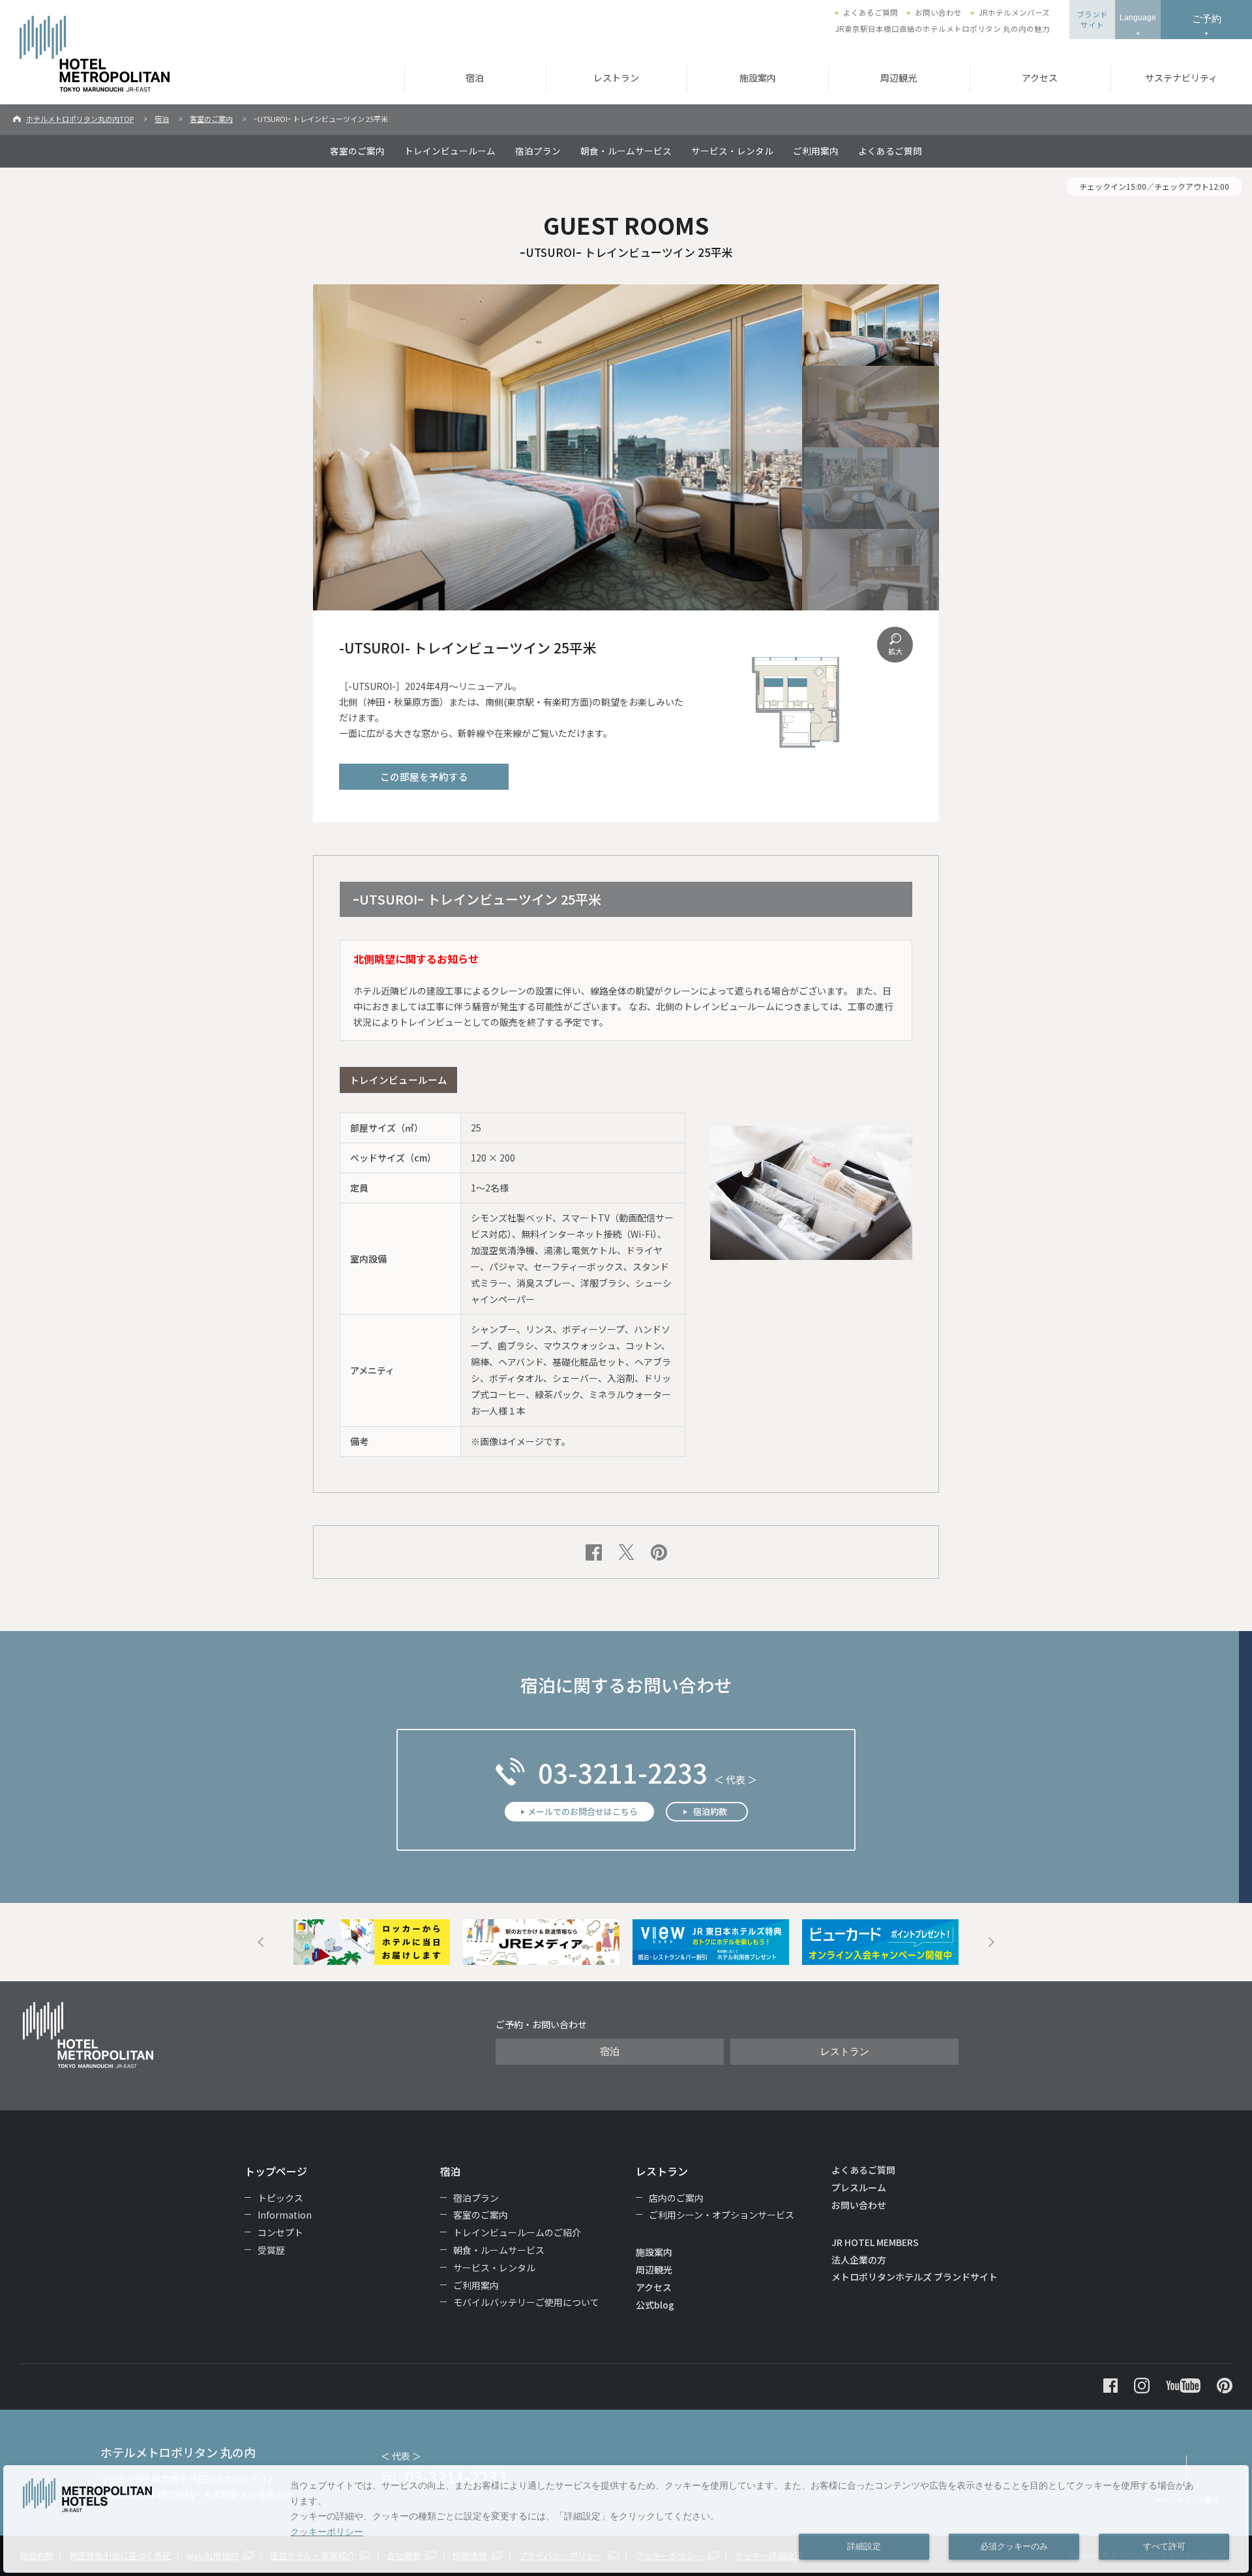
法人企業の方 (859, 2260)
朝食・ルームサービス (626, 151)
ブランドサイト (1092, 20)
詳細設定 (864, 2547)
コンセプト (280, 2232)
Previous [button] (261, 1942)
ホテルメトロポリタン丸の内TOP (80, 119)
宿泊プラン (538, 151)
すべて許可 (1164, 2547)
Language (1138, 18)
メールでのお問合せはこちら (583, 1811)
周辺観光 (899, 78)
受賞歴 (271, 2250)
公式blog (655, 2305)
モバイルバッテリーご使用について (526, 2302)
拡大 (895, 651)
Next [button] (991, 1942)
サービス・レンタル (732, 151)
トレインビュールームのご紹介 (517, 2232)
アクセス (1040, 78)
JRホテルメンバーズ (1014, 12)
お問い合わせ (938, 12)
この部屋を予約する (424, 776)
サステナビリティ (1181, 78)
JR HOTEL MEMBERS (875, 2242)
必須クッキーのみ (1014, 2547)
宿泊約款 (710, 1811)
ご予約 (1207, 19)
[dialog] (626, 2519)
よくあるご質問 (871, 12)
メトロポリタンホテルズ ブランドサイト (915, 2277)
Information (285, 2215)
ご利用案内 (816, 151)
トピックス (280, 2198)
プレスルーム (859, 2187)
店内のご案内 (676, 2198)
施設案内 (758, 78)
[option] (372, 1942)
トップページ (276, 2171)
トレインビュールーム (450, 151)
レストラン (616, 78)
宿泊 (475, 78)
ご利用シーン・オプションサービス (722, 2215)
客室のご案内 (211, 119)
